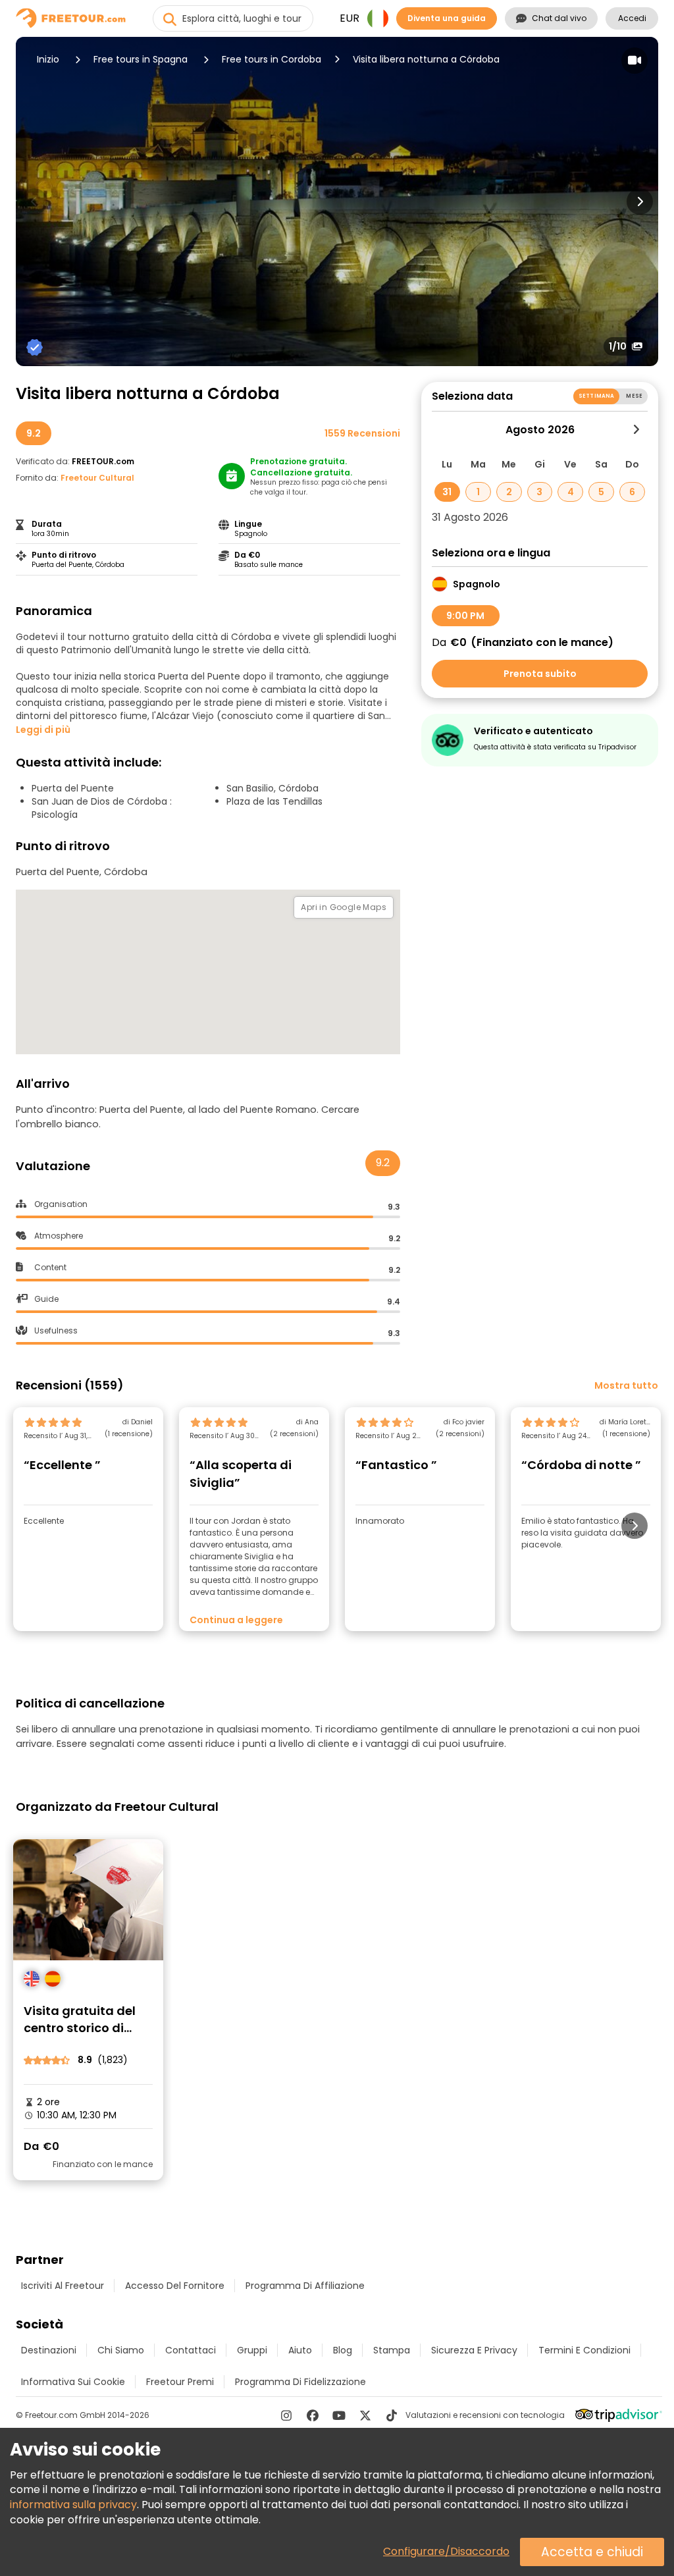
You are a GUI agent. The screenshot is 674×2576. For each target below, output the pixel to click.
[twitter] (365, 2415)
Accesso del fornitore (175, 2286)
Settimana (596, 396)
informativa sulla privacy (73, 2505)
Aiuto (300, 2350)
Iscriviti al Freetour (63, 2286)
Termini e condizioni (584, 2350)
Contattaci (191, 2350)
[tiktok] (392, 2415)
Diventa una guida (447, 18)
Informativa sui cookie (73, 2382)
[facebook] (313, 2415)
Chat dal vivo (559, 18)
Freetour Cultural (97, 478)
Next (640, 201)
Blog (343, 2350)
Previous (34, 201)
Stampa (392, 2350)
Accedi (632, 18)
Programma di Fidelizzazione (300, 2382)
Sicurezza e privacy (474, 2350)
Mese (634, 396)
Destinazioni (49, 2350)
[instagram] (286, 2415)
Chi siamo (121, 2350)
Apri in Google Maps (344, 907)
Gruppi (252, 2350)
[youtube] (339, 2415)
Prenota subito (540, 674)
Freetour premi (180, 2382)
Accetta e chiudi (592, 2552)
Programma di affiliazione (305, 2286)
